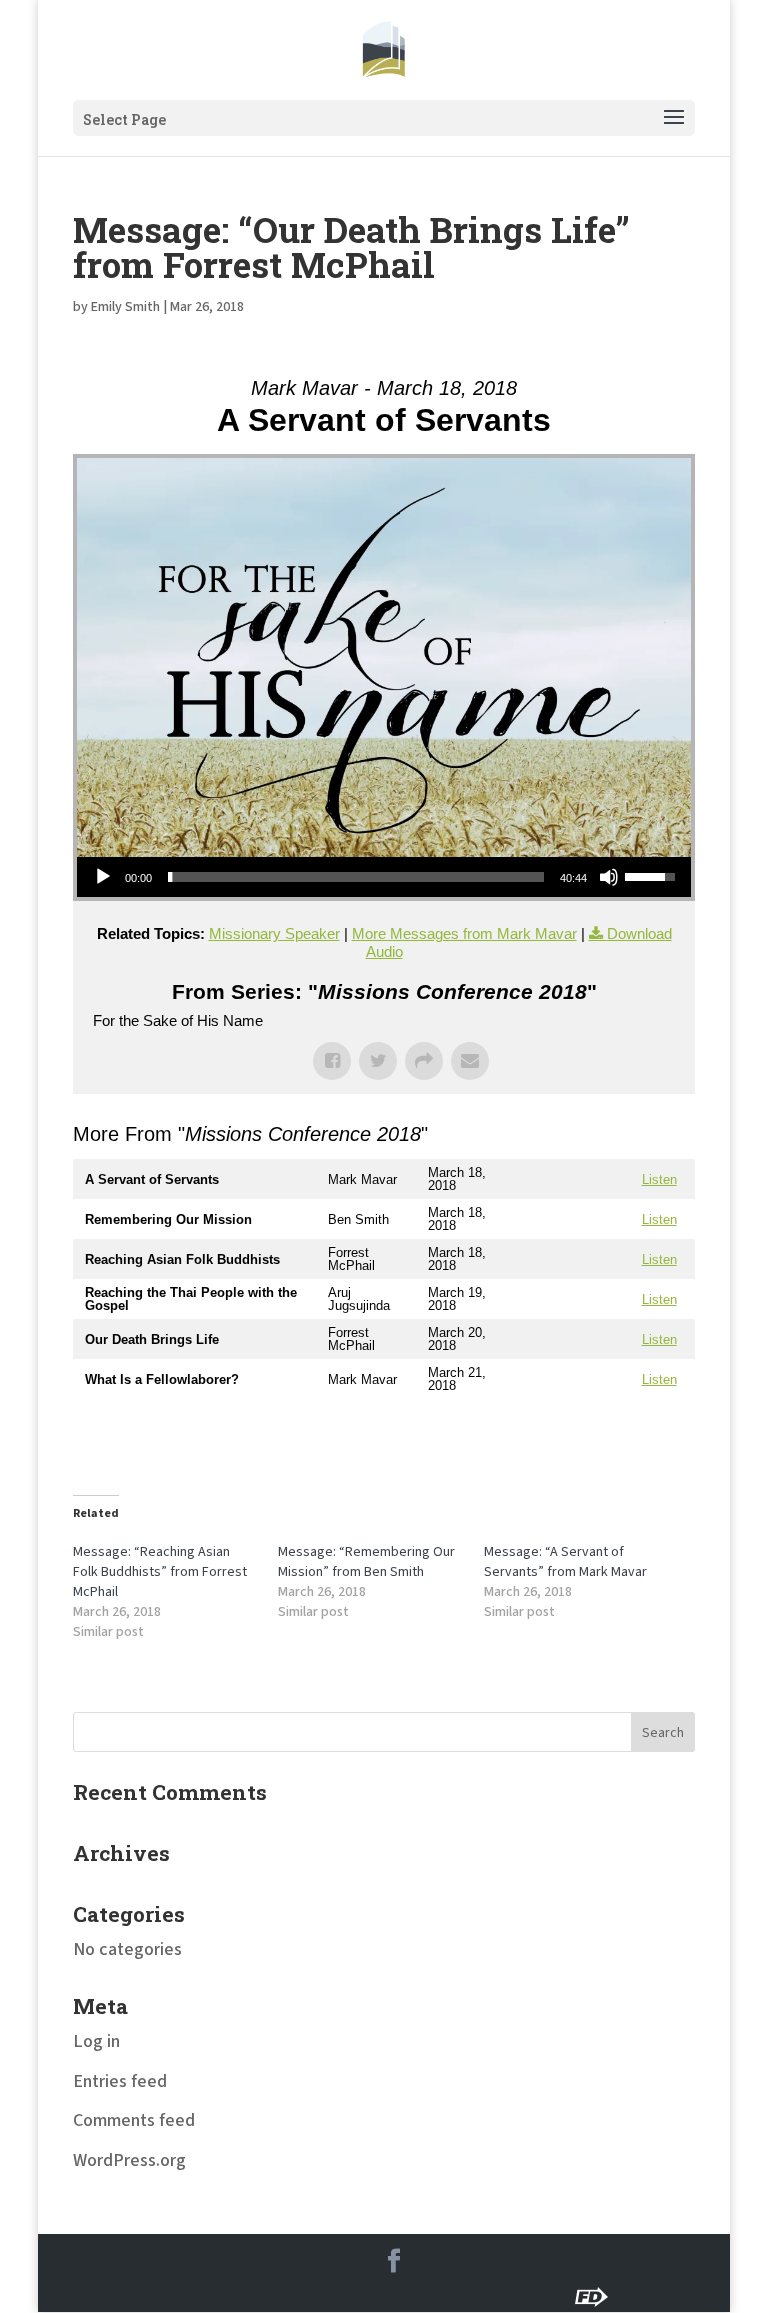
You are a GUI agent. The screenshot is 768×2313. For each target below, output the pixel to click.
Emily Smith (125, 307)
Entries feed (120, 2081)
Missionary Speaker (274, 933)
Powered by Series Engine (621, 1439)
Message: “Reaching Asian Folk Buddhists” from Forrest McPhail (160, 1572)
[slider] (356, 877)
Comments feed (134, 2120)
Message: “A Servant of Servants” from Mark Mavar (565, 1562)
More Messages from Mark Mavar (464, 933)
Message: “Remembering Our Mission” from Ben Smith (366, 1562)
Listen (659, 1179)
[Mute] (609, 877)
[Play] (103, 877)
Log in (96, 2041)
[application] (384, 877)
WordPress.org (129, 2160)
